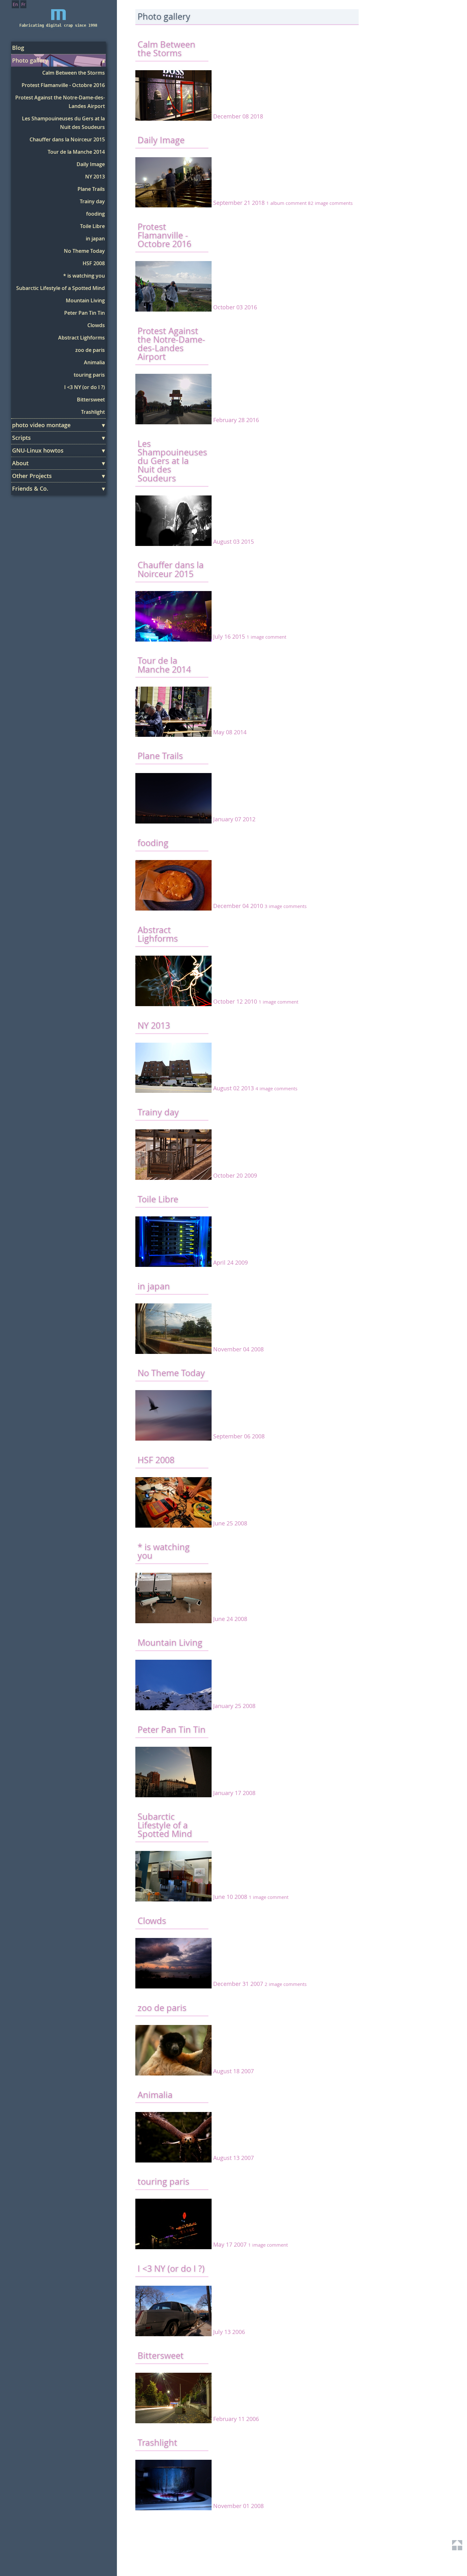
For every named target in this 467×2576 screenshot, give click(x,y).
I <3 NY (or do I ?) (85, 387)
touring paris (89, 375)
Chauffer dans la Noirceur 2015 (67, 139)
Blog (18, 48)
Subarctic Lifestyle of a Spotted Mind (61, 288)
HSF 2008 (94, 263)
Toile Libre (92, 226)
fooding (95, 214)
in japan (95, 239)
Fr (23, 4)
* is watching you (84, 276)
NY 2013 (95, 177)
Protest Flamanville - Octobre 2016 (63, 85)
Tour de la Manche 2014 (76, 152)
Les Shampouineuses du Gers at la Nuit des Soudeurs (63, 123)
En (15, 4)
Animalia (94, 362)
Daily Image (91, 164)
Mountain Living (85, 300)
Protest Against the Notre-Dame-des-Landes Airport (60, 102)
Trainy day (92, 201)
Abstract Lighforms (81, 338)
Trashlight (93, 412)
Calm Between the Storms (74, 73)
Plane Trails (91, 189)
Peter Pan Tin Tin (85, 313)
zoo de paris (90, 350)
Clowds (96, 325)
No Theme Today (84, 251)
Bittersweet (91, 400)
